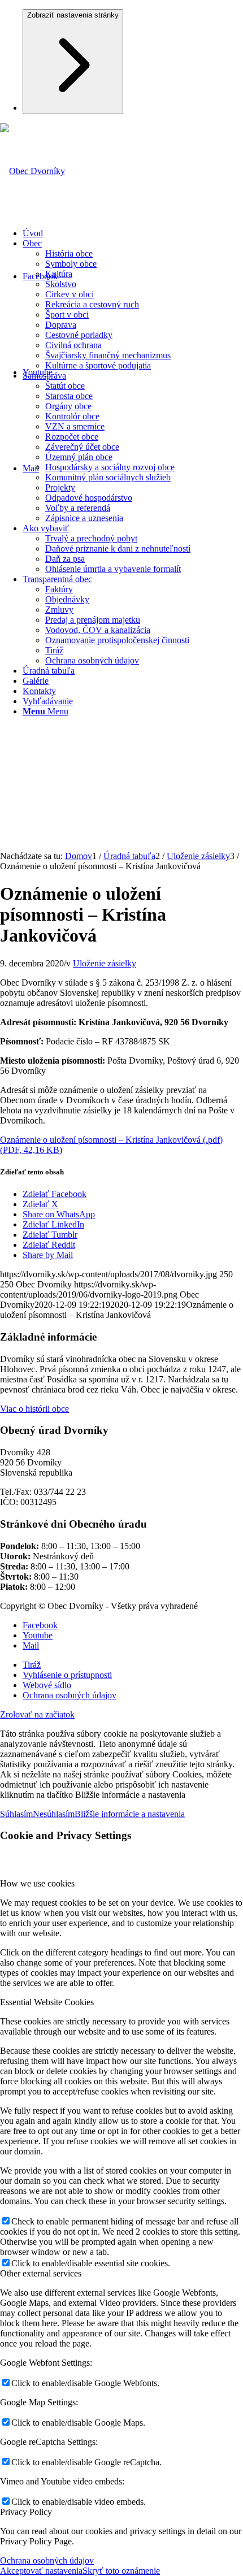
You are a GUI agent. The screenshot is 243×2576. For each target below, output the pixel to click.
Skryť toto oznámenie (121, 2571)
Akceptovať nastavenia (41, 2571)
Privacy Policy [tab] (26, 2512)
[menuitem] (133, 233)
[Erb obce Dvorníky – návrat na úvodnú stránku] (32, 171)
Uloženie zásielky (105, 963)
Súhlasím (16, 1814)
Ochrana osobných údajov (47, 2560)
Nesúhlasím (54, 1814)
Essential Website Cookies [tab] (47, 2002)
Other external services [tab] (41, 2273)
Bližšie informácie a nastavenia (130, 1814)
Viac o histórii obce (34, 1409)
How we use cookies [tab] (37, 1883)
